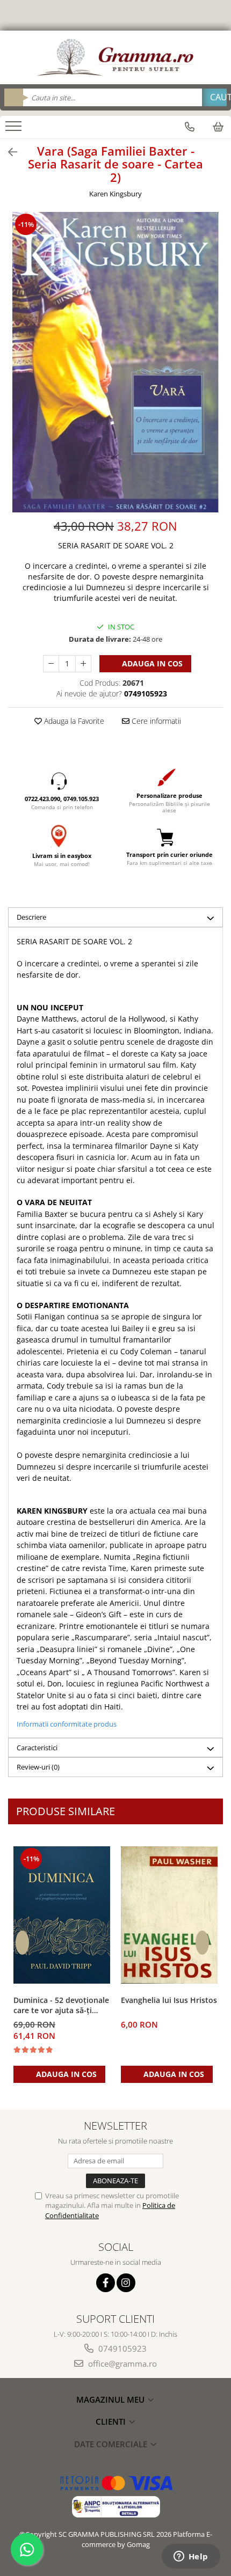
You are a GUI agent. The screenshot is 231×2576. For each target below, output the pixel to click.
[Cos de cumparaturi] (218, 127)
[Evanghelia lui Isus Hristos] (169, 1915)
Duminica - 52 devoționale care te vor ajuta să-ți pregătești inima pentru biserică (61, 2006)
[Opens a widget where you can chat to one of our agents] (191, 2557)
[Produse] (15, 129)
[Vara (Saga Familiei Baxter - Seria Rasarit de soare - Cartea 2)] (115, 362)
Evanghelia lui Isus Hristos (169, 2000)
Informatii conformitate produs (67, 1724)
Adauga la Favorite (73, 721)
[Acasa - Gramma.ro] (115, 57)
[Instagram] (126, 2283)
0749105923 (121, 2349)
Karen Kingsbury (115, 194)
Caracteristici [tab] (37, 1748)
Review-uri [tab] (38, 1767)
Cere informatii (155, 721)
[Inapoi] (8, 152)
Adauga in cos (151, 663)
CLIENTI (112, 2421)
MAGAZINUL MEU (111, 2399)
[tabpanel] (115, 362)
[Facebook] (106, 2283)
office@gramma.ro (121, 2364)
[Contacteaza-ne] (190, 127)
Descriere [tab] (31, 917)
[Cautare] (214, 97)
